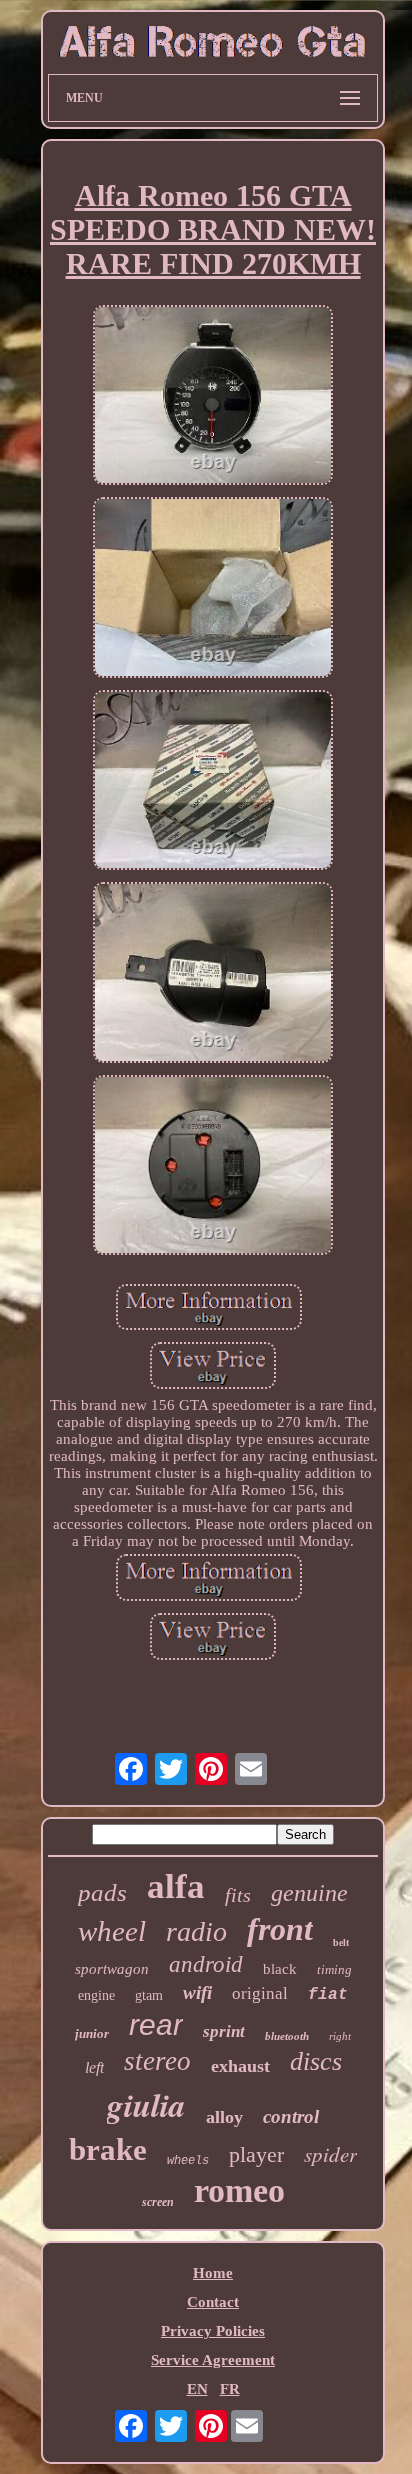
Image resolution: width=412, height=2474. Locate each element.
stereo (157, 2061)
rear (156, 2024)
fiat (328, 1995)
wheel (112, 1931)
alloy (224, 2117)
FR (230, 2389)
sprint (224, 2031)
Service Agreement (213, 2360)
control (291, 2116)
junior (92, 2033)
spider (330, 2154)
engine (96, 1995)
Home (213, 2273)
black (280, 1969)
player (256, 2154)
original (260, 1993)
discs (316, 2061)
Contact (213, 2302)
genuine (309, 1893)
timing (334, 1969)
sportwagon (112, 1969)
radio (196, 1931)
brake (108, 2149)
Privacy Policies (213, 2331)
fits (238, 1895)
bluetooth (287, 2036)
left (94, 2067)
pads (102, 1892)
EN (197, 2389)
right (340, 2036)
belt (341, 1942)
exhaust (240, 2066)
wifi (197, 1992)
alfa (176, 1886)
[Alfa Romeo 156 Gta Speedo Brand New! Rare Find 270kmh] (213, 397)
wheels (188, 2161)
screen (158, 2202)
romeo (239, 2190)
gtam (149, 1995)
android (206, 1964)
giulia (146, 2104)
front (280, 1929)
